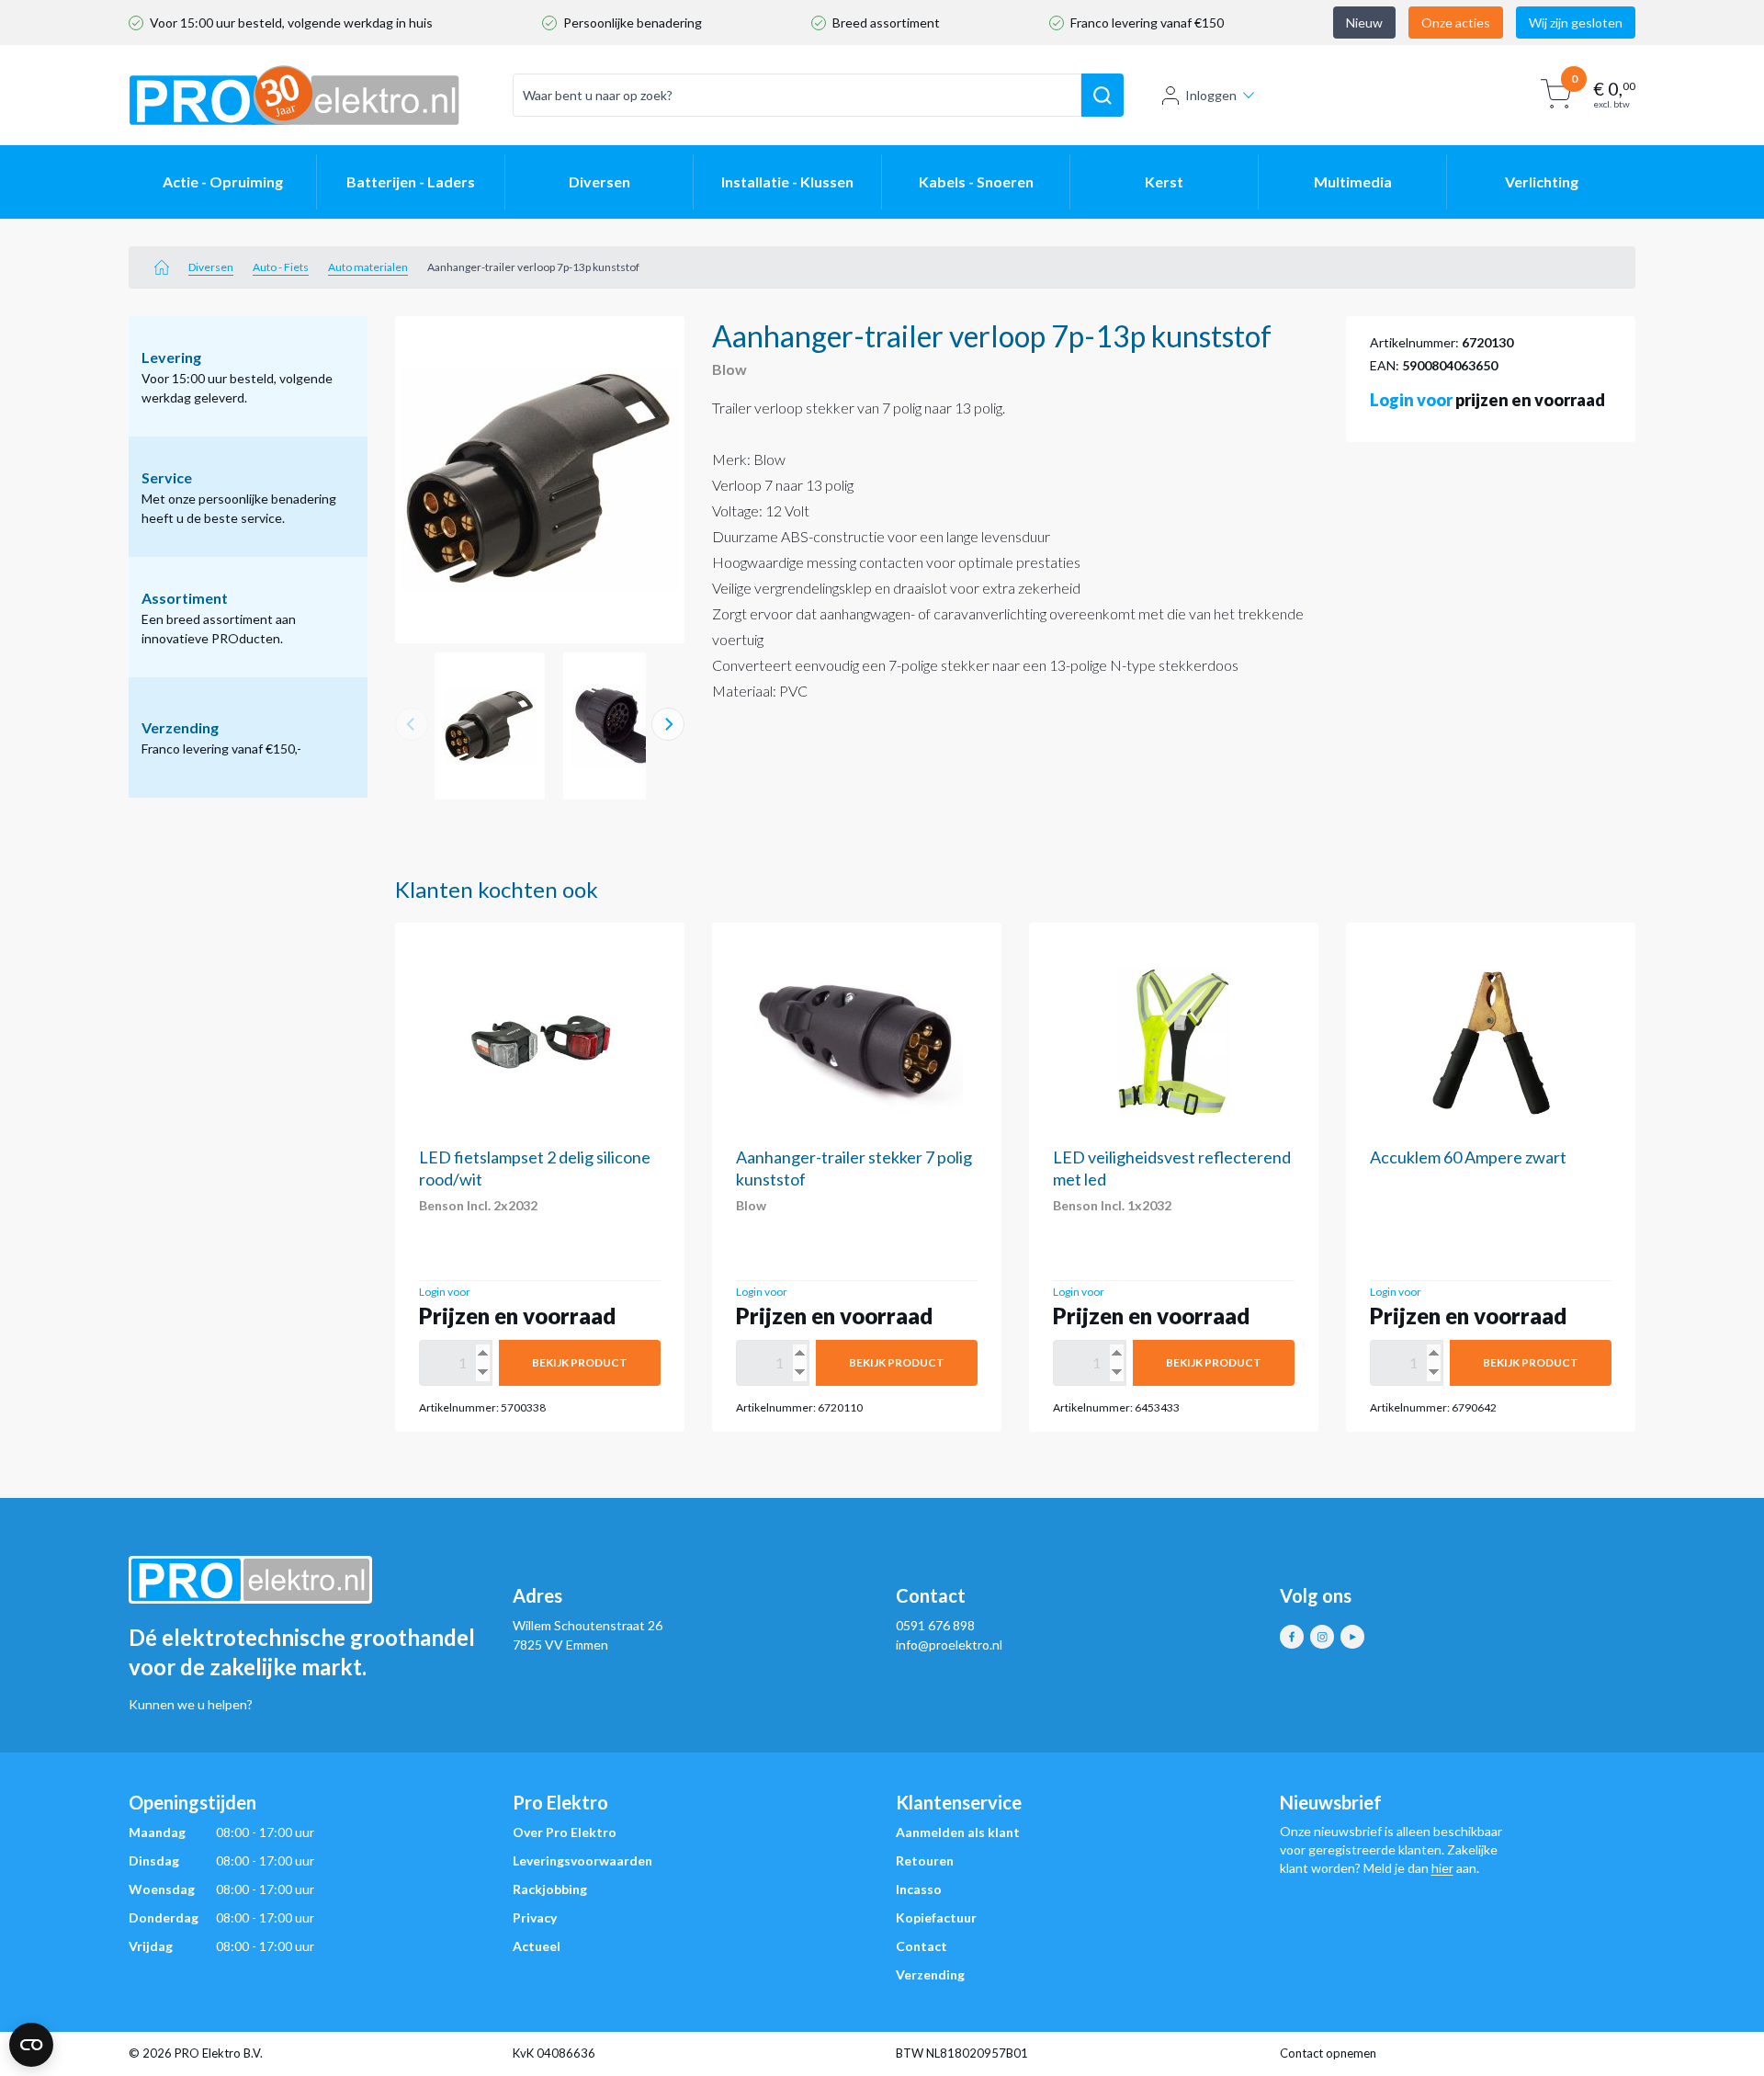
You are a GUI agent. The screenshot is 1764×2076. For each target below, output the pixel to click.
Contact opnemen (1328, 2053)
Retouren (925, 1860)
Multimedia (1353, 182)
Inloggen (1211, 95)
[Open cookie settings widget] (31, 2045)
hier (1442, 1868)
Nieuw (1364, 23)
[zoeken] (1102, 96)
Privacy (535, 1917)
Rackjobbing (550, 1889)
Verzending (930, 1974)
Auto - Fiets (281, 267)
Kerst (1164, 182)
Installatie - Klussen (787, 182)
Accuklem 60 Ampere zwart (1468, 1157)
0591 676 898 (935, 1625)
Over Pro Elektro (565, 1832)
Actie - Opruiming (223, 182)
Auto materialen (368, 267)
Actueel (537, 1946)
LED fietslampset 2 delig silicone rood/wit (535, 1168)
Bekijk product (580, 1362)
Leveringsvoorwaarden (582, 1860)
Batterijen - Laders (411, 182)
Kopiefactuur (936, 1917)
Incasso (919, 1889)
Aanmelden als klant (958, 1832)
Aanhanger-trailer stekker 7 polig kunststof (854, 1168)
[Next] (668, 724)
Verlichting (1542, 182)
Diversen (599, 182)
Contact (922, 1946)
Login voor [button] (1411, 400)
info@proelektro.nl (949, 1645)
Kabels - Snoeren (976, 182)
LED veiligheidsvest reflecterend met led (1172, 1168)
